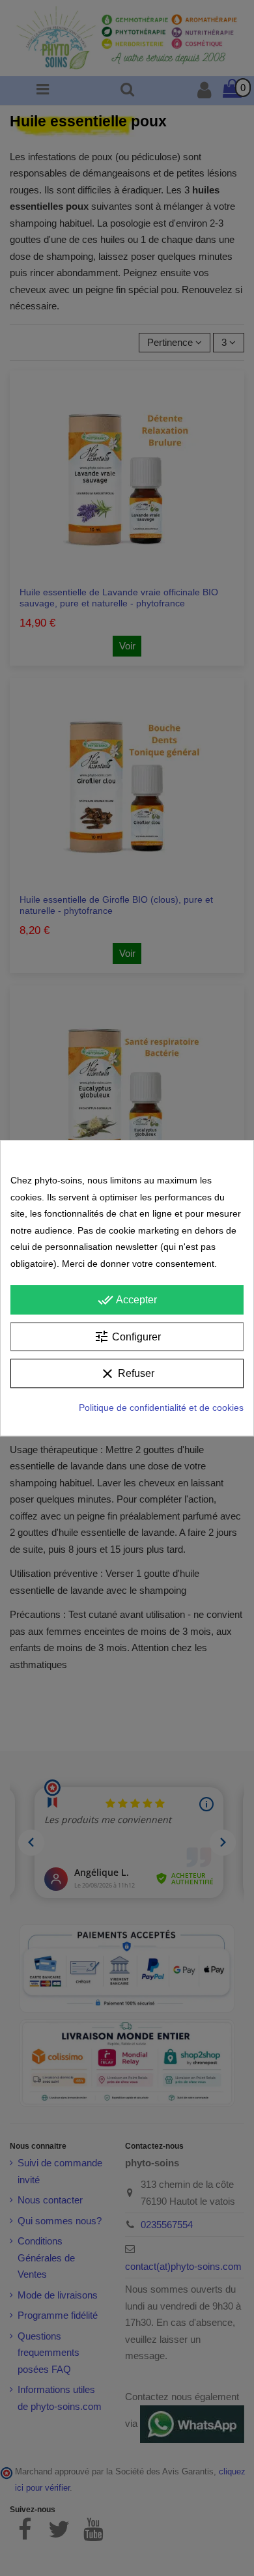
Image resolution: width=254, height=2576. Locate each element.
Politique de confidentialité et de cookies (161, 1408)
